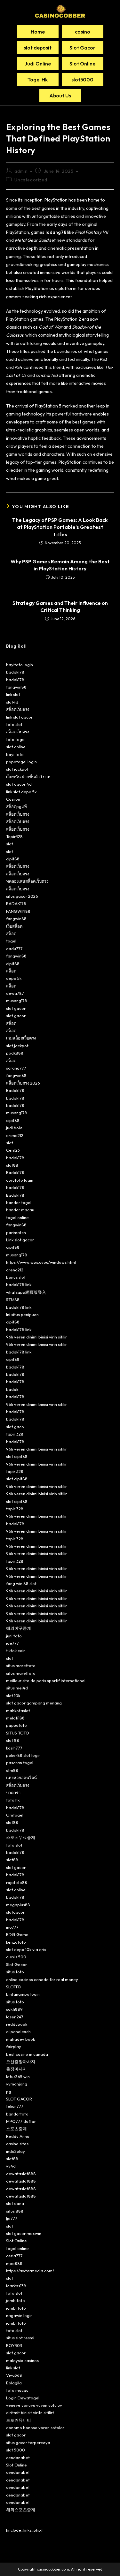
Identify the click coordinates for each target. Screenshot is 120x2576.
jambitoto (16, 2300)
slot (10, 844)
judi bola (14, 1128)
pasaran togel (20, 1763)
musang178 (17, 1001)
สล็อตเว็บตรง (18, 709)
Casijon (13, 799)
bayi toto (15, 754)
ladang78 (56, 232)
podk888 (15, 1053)
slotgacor (15, 1912)
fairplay (14, 2046)
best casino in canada (27, 2054)
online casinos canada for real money (42, 1979)
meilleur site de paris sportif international (46, 1680)
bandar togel (19, 1202)
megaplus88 (18, 1905)
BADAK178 (16, 903)
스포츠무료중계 (21, 1837)
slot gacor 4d (19, 784)
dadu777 (14, 949)
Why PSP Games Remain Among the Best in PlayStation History (60, 565)
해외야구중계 (19, 1628)
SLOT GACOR (19, 2099)
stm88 (12, 1770)
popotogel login (21, 762)
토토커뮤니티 (19, 2420)
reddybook (17, 2024)
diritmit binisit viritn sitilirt (30, 2412)
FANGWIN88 (18, 911)
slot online (16, 747)
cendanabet (18, 2458)
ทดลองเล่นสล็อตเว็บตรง (27, 881)
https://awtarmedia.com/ (30, 2271)
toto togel (16, 739)
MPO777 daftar (21, 2121)
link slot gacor (19, 717)
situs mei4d (17, 1688)
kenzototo (16, 1942)
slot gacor (16, 1008)
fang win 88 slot (21, 1583)
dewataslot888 (21, 2174)
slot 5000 (16, 2450)
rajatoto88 (17, 1882)
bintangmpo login (23, 1994)
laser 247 (15, 2017)
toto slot (14, 724)
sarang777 (16, 1068)
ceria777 (14, 2256)
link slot (13, 694)
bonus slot (16, 1277)
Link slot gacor (20, 1240)
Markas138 (16, 2286)
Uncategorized (31, 180)
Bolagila (14, 2383)
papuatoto (16, 1725)
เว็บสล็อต (14, 926)
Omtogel (15, 1815)
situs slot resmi (20, 2338)
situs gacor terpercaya (28, 2443)
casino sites (17, 2144)
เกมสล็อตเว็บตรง (21, 1038)
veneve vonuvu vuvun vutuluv (34, 2405)
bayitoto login (20, 665)
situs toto (15, 1972)
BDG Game (17, 1934)
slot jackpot (17, 769)
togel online (17, 1217)
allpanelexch (18, 2031)
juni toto (14, 1636)
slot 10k (13, 1696)
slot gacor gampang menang (34, 1703)
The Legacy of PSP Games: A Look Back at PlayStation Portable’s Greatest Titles (60, 527)
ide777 (12, 1643)
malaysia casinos (22, 2360)
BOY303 (14, 2345)
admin (21, 171)
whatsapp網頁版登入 (26, 1292)
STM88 (13, 1299)
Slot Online (16, 2241)
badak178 (15, 672)
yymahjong (17, 2084)
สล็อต (11, 934)
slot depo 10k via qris (26, 1949)
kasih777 (14, 1748)
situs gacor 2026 (22, 896)
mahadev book (20, 2039)
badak (12, 1389)
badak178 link (19, 1284)
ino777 (12, 1927)
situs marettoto (21, 1665)
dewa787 (15, 993)
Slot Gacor (16, 1964)
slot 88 (13, 1740)
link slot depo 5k (21, 792)
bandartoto (17, 2114)
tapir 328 (15, 1434)
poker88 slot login (23, 1755)
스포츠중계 (16, 2129)
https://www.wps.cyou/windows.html (41, 1262)
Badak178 (15, 1090)
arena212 (15, 1135)
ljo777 (12, 2218)
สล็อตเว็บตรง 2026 (23, 1083)
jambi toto (16, 2308)
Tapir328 (14, 836)
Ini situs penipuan (22, 1315)
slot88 (12, 1165)
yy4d (11, 2166)
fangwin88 (16, 687)
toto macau (17, 2390)
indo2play (16, 2151)
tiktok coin (16, 1650)
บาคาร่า (13, 1793)
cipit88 (13, 859)
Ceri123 (13, 1150)
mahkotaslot (18, 1711)
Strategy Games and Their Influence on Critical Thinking (60, 606)
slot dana (15, 2203)
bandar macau (20, 1210)
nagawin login (19, 2315)
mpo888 (14, 2263)
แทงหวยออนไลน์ (21, 1778)
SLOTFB (13, 1987)
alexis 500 (16, 1957)
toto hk (13, 1800)
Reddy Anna (18, 2136)
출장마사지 (16, 2069)
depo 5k (14, 978)
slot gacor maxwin (24, 2233)
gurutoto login (20, 1180)
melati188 (15, 1718)
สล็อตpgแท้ (16, 806)
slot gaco (15, 1427)
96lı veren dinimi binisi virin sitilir (36, 1337)
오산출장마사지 (21, 2062)
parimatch (16, 1232)
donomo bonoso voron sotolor (35, 2427)
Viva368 (14, 2375)
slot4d (12, 702)
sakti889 (14, 2009)
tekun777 (15, 2106)
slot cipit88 (17, 1456)
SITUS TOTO (18, 1733)
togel (11, 941)
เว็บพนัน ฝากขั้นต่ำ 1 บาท (28, 777)
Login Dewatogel (23, 2398)
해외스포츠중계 (21, 2510)
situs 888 (15, 2211)
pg (9, 2092)
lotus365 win (18, 2077)
